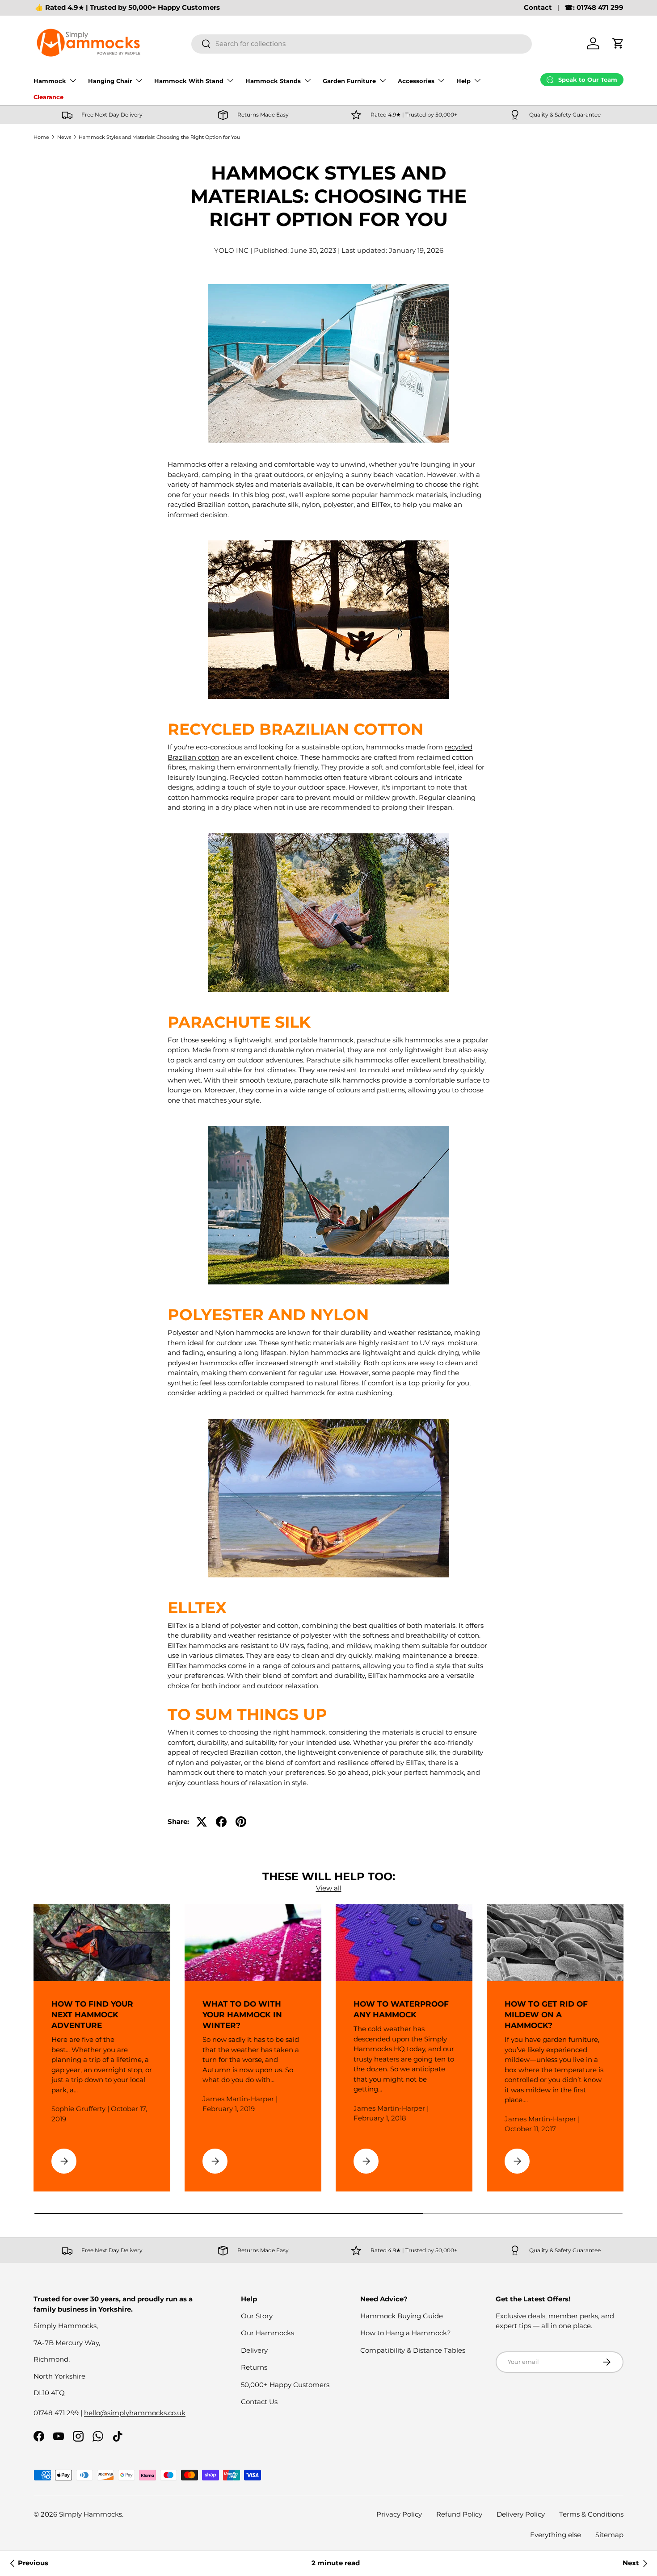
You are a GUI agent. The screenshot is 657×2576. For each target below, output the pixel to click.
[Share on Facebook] (221, 1822)
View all (329, 1888)
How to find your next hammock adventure (92, 2014)
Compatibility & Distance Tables (413, 2350)
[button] (618, 43)
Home (41, 137)
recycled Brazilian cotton (208, 504)
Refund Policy (459, 2514)
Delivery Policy (521, 2514)
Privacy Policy (399, 2514)
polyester (338, 504)
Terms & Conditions (591, 2514)
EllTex (381, 504)
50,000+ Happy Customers (285, 2385)
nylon (311, 504)
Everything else (556, 2535)
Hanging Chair (110, 81)
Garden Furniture (349, 81)
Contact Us (259, 2402)
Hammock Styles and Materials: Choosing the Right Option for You (159, 137)
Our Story (257, 2316)
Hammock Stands (273, 81)
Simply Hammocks (91, 2514)
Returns (254, 2367)
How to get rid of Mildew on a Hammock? (546, 2014)
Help (463, 81)
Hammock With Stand (189, 81)
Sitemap (609, 2535)
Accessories (416, 81)
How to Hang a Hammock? (406, 2333)
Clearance (48, 97)
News (64, 137)
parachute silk (275, 504)
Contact (538, 7)
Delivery (254, 2350)
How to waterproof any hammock (401, 2009)
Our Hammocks (267, 2333)
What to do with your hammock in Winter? (242, 2014)
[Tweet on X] (202, 1822)
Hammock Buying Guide (402, 2316)
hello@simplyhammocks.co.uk (135, 2413)
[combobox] (362, 44)
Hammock (50, 81)
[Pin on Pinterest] (241, 1822)
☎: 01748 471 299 (594, 7)
